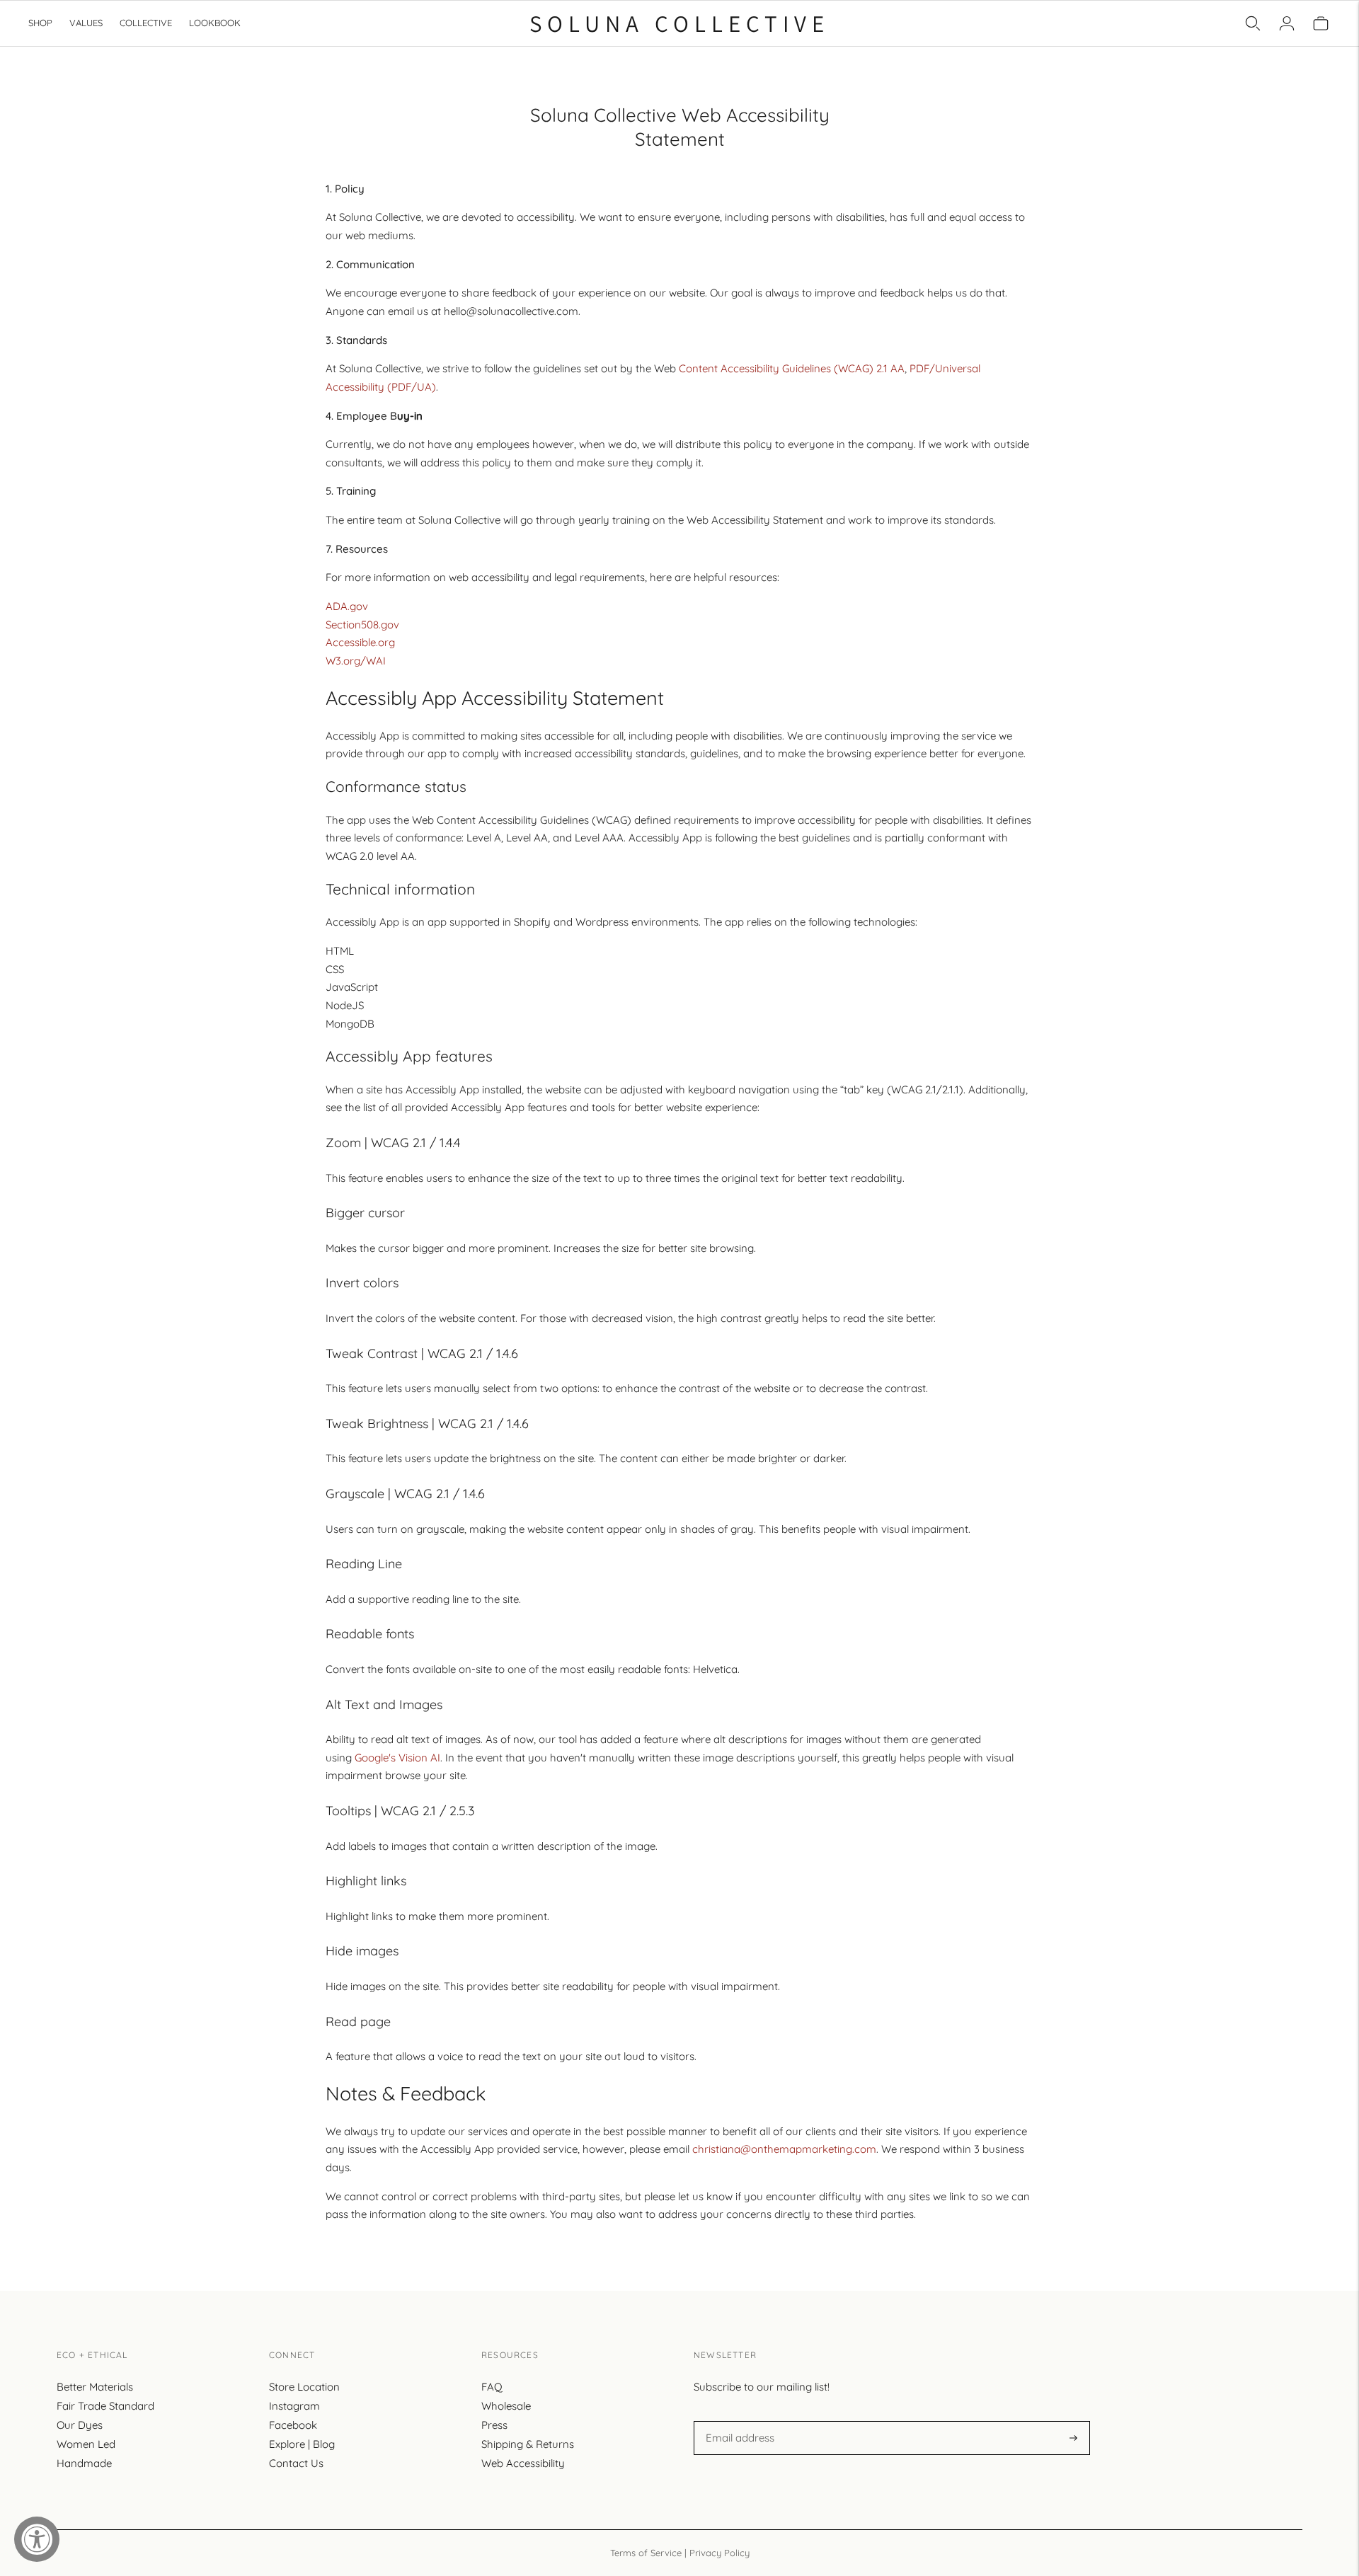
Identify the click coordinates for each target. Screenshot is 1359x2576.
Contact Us (296, 2463)
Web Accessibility (523, 2463)
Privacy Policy (719, 2553)
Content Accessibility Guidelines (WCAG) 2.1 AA (792, 368)
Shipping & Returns (528, 2444)
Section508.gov (362, 625)
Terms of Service (646, 2553)
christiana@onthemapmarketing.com (784, 2149)
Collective (146, 23)
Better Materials (95, 2387)
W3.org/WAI (356, 661)
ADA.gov (347, 606)
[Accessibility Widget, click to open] (37, 2539)
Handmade (84, 2463)
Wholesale (506, 2406)
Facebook (293, 2425)
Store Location (304, 2387)
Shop (40, 23)
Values (86, 23)
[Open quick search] (1253, 23)
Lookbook (215, 23)
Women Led (86, 2444)
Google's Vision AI (397, 1758)
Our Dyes (80, 2425)
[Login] (1287, 23)
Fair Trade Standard (105, 2406)
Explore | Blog (302, 2444)
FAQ (492, 2387)
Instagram (294, 2406)
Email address (738, 2421)
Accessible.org (360, 642)
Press (494, 2425)
